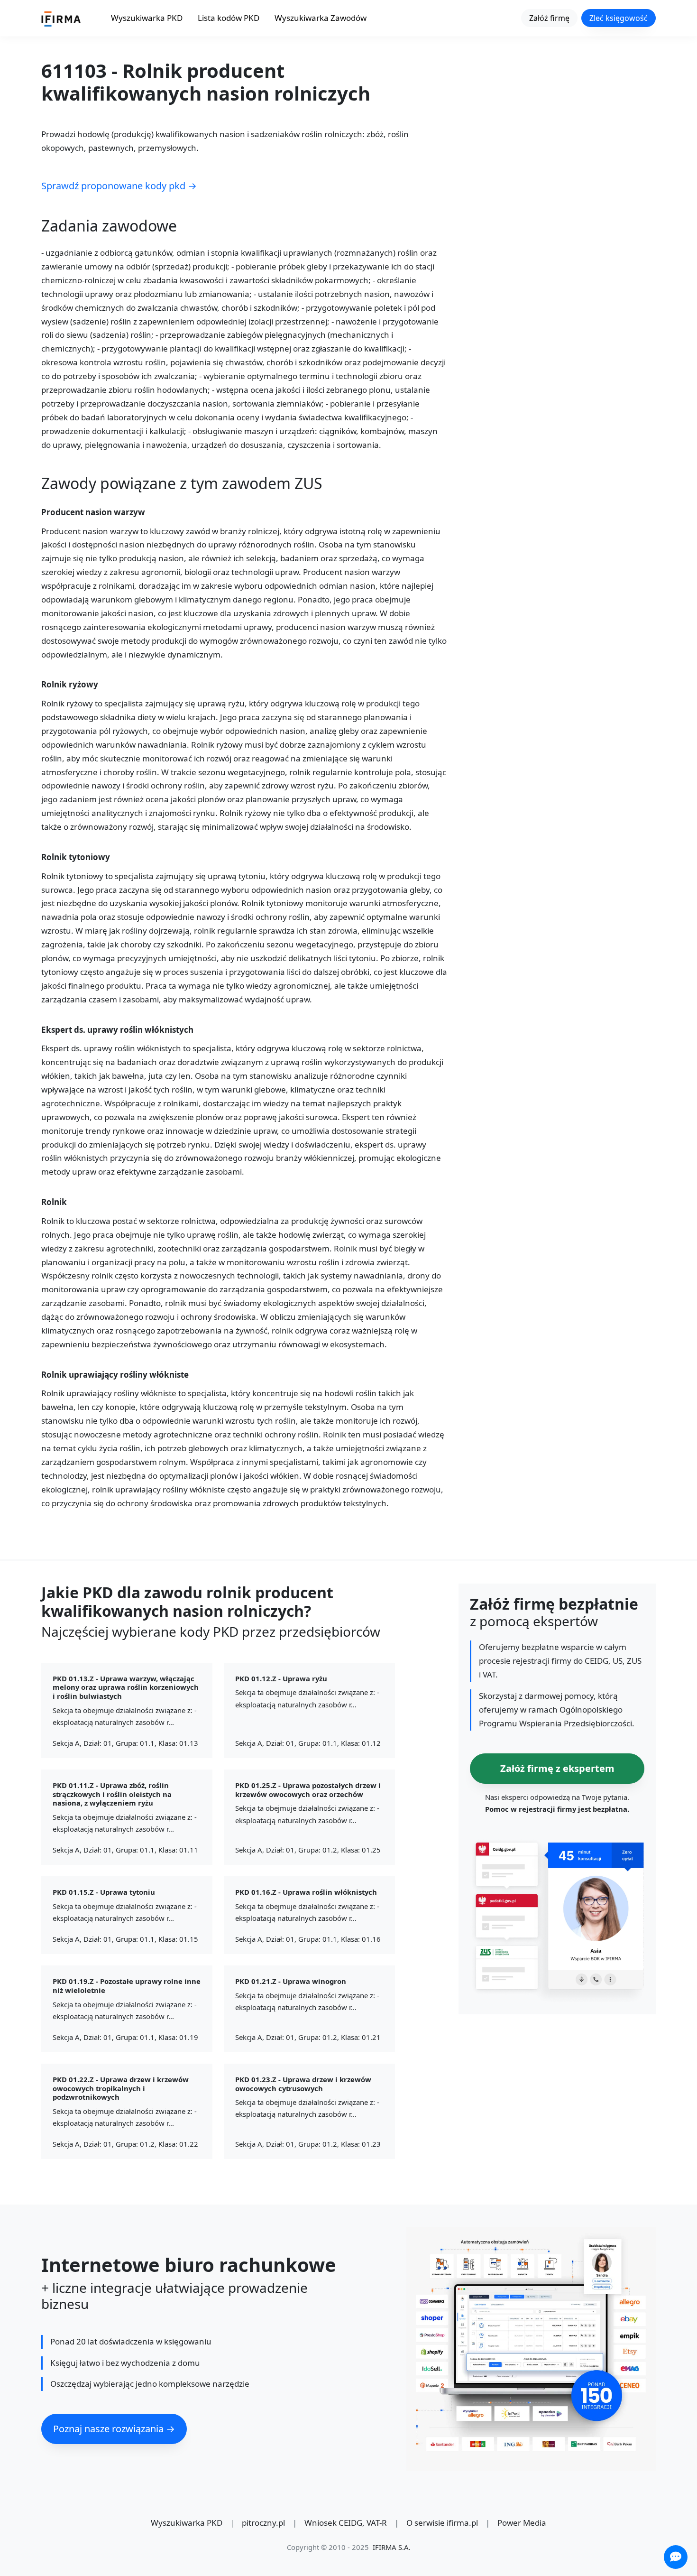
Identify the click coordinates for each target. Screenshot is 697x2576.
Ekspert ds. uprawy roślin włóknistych (117, 1030)
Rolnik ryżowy (70, 685)
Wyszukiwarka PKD (147, 18)
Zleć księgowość (619, 18)
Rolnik (54, 1202)
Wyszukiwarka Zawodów (321, 18)
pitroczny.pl (263, 2523)
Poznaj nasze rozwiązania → (114, 2429)
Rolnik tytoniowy (76, 857)
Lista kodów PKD (229, 18)
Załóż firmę (549, 18)
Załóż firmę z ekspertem (557, 1768)
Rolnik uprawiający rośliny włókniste (115, 1375)
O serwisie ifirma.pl (442, 2523)
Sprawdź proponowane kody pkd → (119, 186)
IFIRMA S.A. (392, 2547)
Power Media (522, 2523)
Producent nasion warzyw (93, 513)
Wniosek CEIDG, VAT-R (346, 2523)
